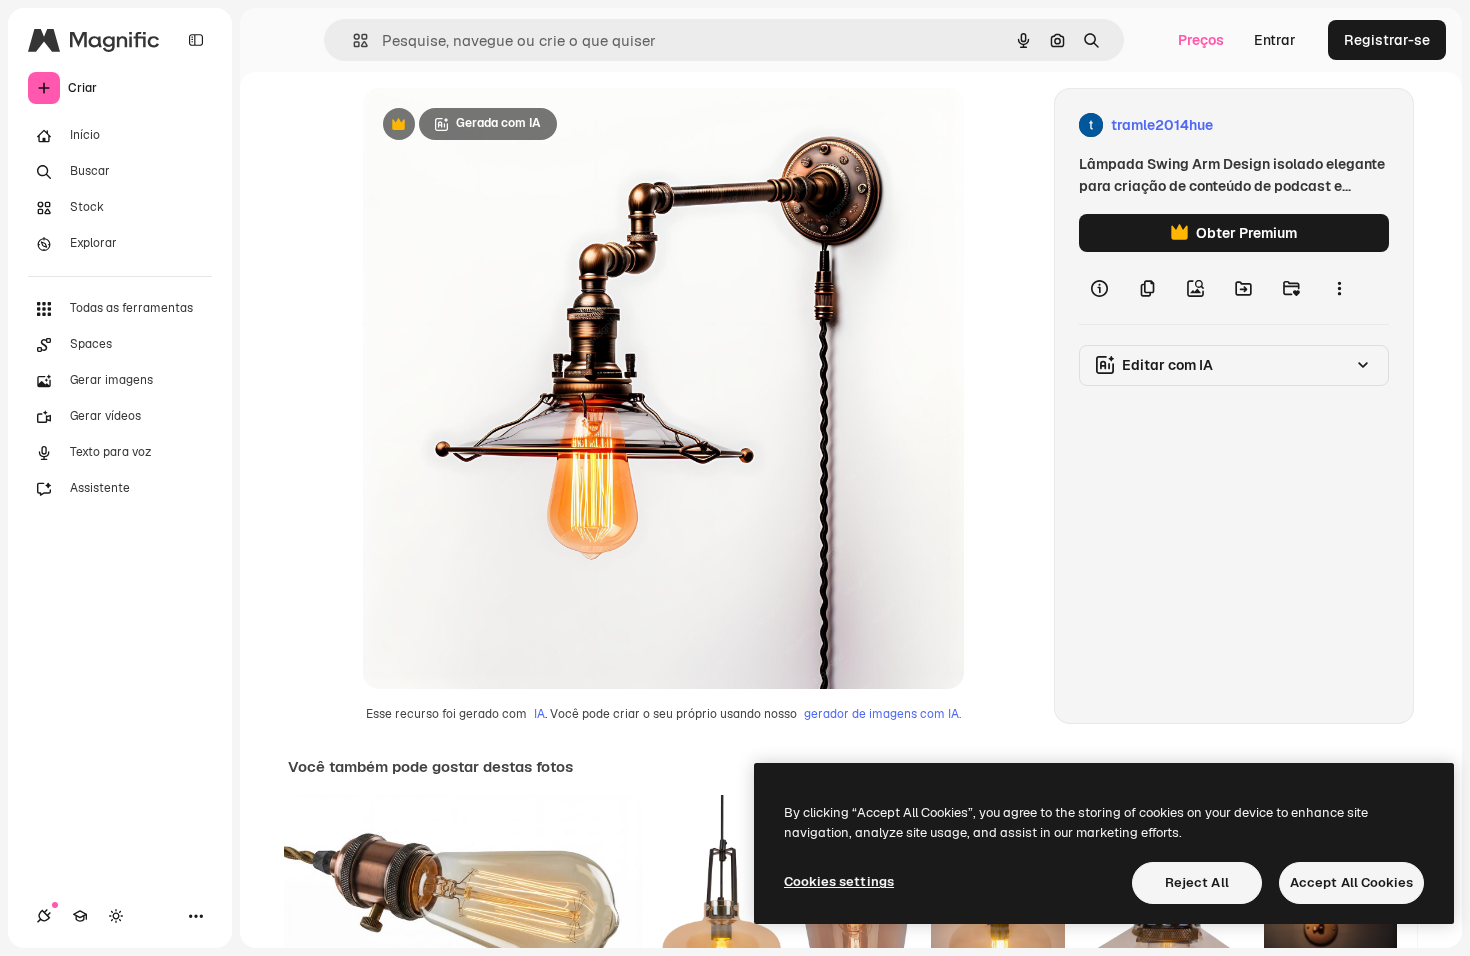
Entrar (1275, 40)
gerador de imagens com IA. (882, 714)
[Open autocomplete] (352, 40)
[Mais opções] (1339, 288)
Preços (1201, 40)
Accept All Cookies (1351, 882)
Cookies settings (839, 881)
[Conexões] (44, 916)
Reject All (1197, 882)
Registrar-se (1387, 40)
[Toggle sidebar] (196, 40)
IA (539, 714)
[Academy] (80, 916)
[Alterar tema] (116, 916)
